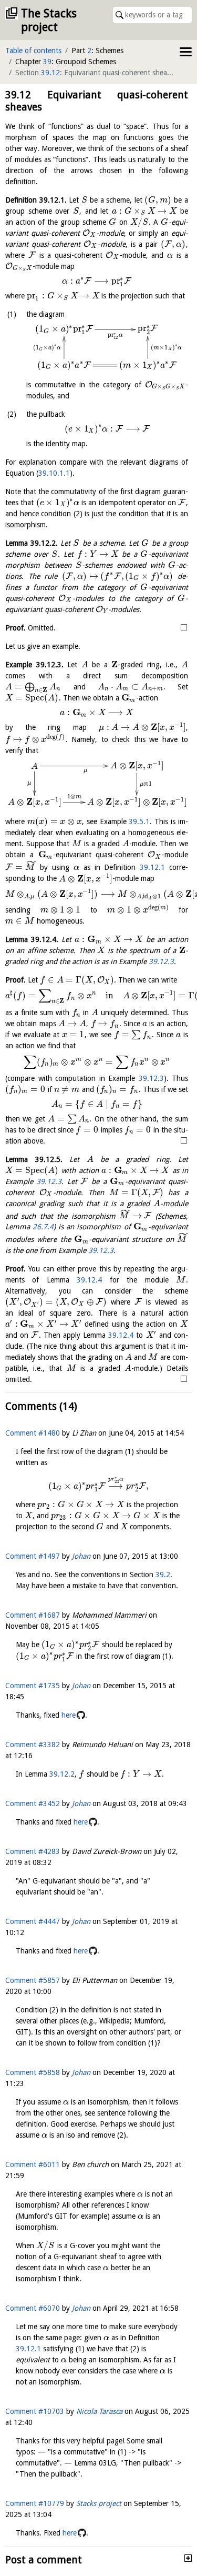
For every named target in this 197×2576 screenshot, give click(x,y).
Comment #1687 (33, 1615)
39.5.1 (139, 821)
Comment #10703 (35, 2411)
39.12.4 (89, 1280)
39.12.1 (152, 867)
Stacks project (99, 2503)
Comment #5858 (33, 2072)
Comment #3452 (33, 1803)
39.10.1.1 (54, 473)
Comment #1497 (33, 1556)
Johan (81, 1556)
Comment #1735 (33, 1686)
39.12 (50, 73)
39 (47, 62)
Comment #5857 (33, 1980)
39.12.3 (161, 961)
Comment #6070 (33, 2308)
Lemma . (32, 543)
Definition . (36, 200)
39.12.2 (62, 1774)
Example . (34, 665)
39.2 (163, 1575)
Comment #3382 (33, 1745)
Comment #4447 (33, 1921)
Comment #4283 (33, 1851)
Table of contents (33, 51)
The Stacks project (49, 20)
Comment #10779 (35, 2503)
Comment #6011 (33, 2164)
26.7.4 (43, 1227)
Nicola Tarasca (99, 2411)
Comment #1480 (33, 1433)
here (69, 1715)
